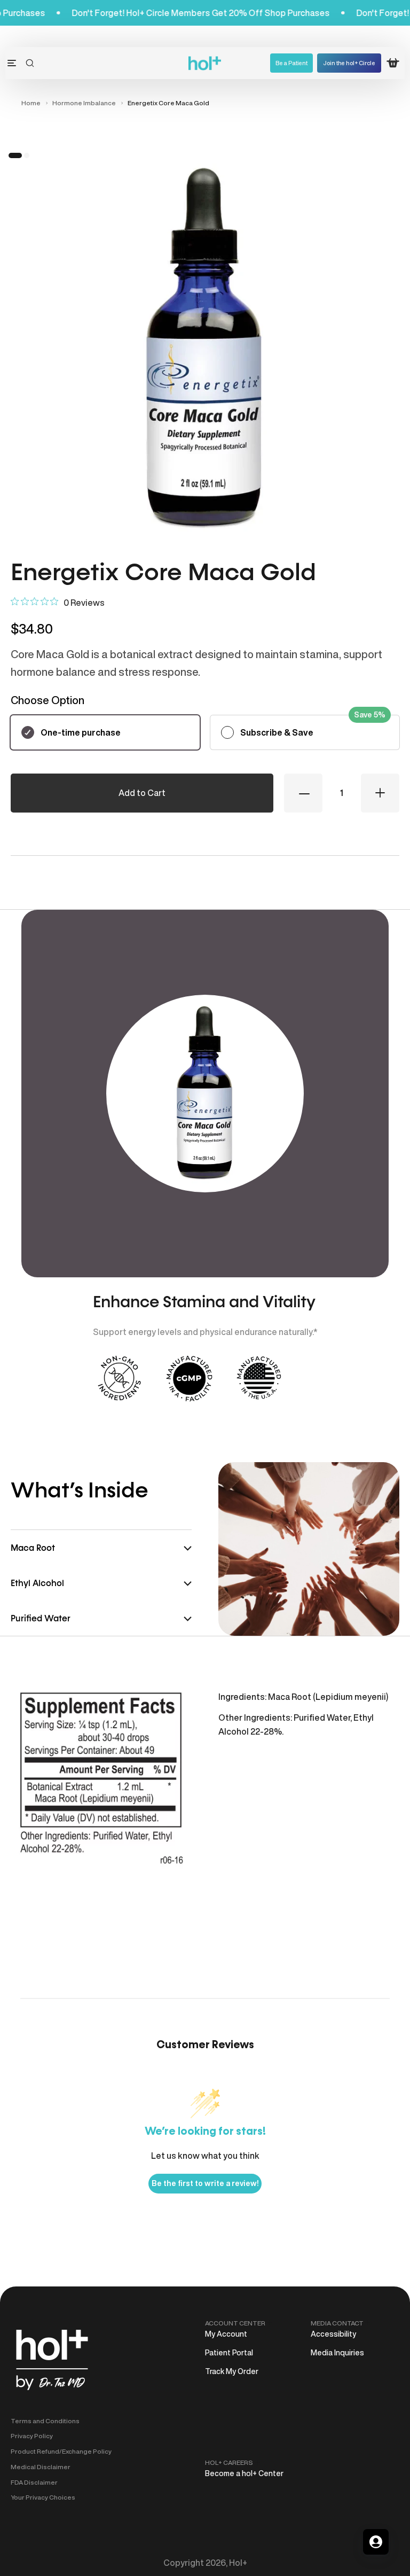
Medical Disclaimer (41, 2467)
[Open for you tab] (376, 2542)
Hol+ (238, 2563)
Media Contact (337, 2323)
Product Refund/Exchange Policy (61, 2451)
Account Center (235, 2323)
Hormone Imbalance (84, 103)
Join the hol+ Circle (349, 63)
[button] (30, 63)
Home (31, 103)
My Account (226, 2334)
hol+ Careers (229, 2462)
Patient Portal (229, 2353)
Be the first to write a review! (205, 2183)
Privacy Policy (32, 2436)
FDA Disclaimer (34, 2482)
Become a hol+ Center (244, 2473)
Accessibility (333, 2334)
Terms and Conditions (45, 2421)
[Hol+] (205, 63)
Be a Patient (291, 63)
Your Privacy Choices (43, 2497)
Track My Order (232, 2371)
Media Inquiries (337, 2353)
